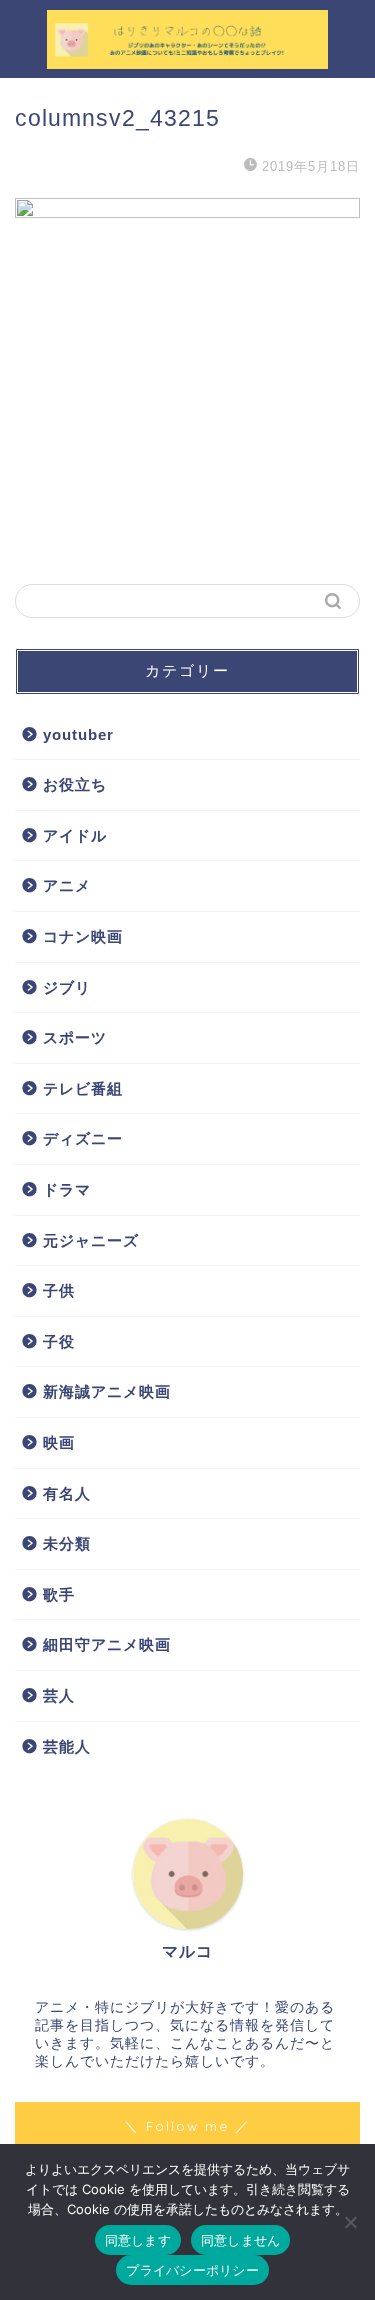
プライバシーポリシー (192, 2270)
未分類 (67, 1543)
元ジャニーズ (91, 1240)
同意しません (241, 2240)
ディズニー (83, 1138)
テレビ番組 (83, 1088)
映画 (59, 1442)
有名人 (67, 1493)
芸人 (59, 1695)
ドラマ (67, 1189)
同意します (138, 2240)
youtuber (78, 734)
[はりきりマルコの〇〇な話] (187, 61)
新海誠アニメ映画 (107, 1391)
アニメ (67, 885)
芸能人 (67, 1746)
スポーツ (75, 1037)
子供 (59, 1290)
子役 (59, 1341)
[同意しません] (350, 2222)
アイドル (75, 835)
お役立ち (75, 784)
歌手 (59, 1594)
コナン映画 (83, 936)
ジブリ (67, 987)
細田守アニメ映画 (107, 1644)
